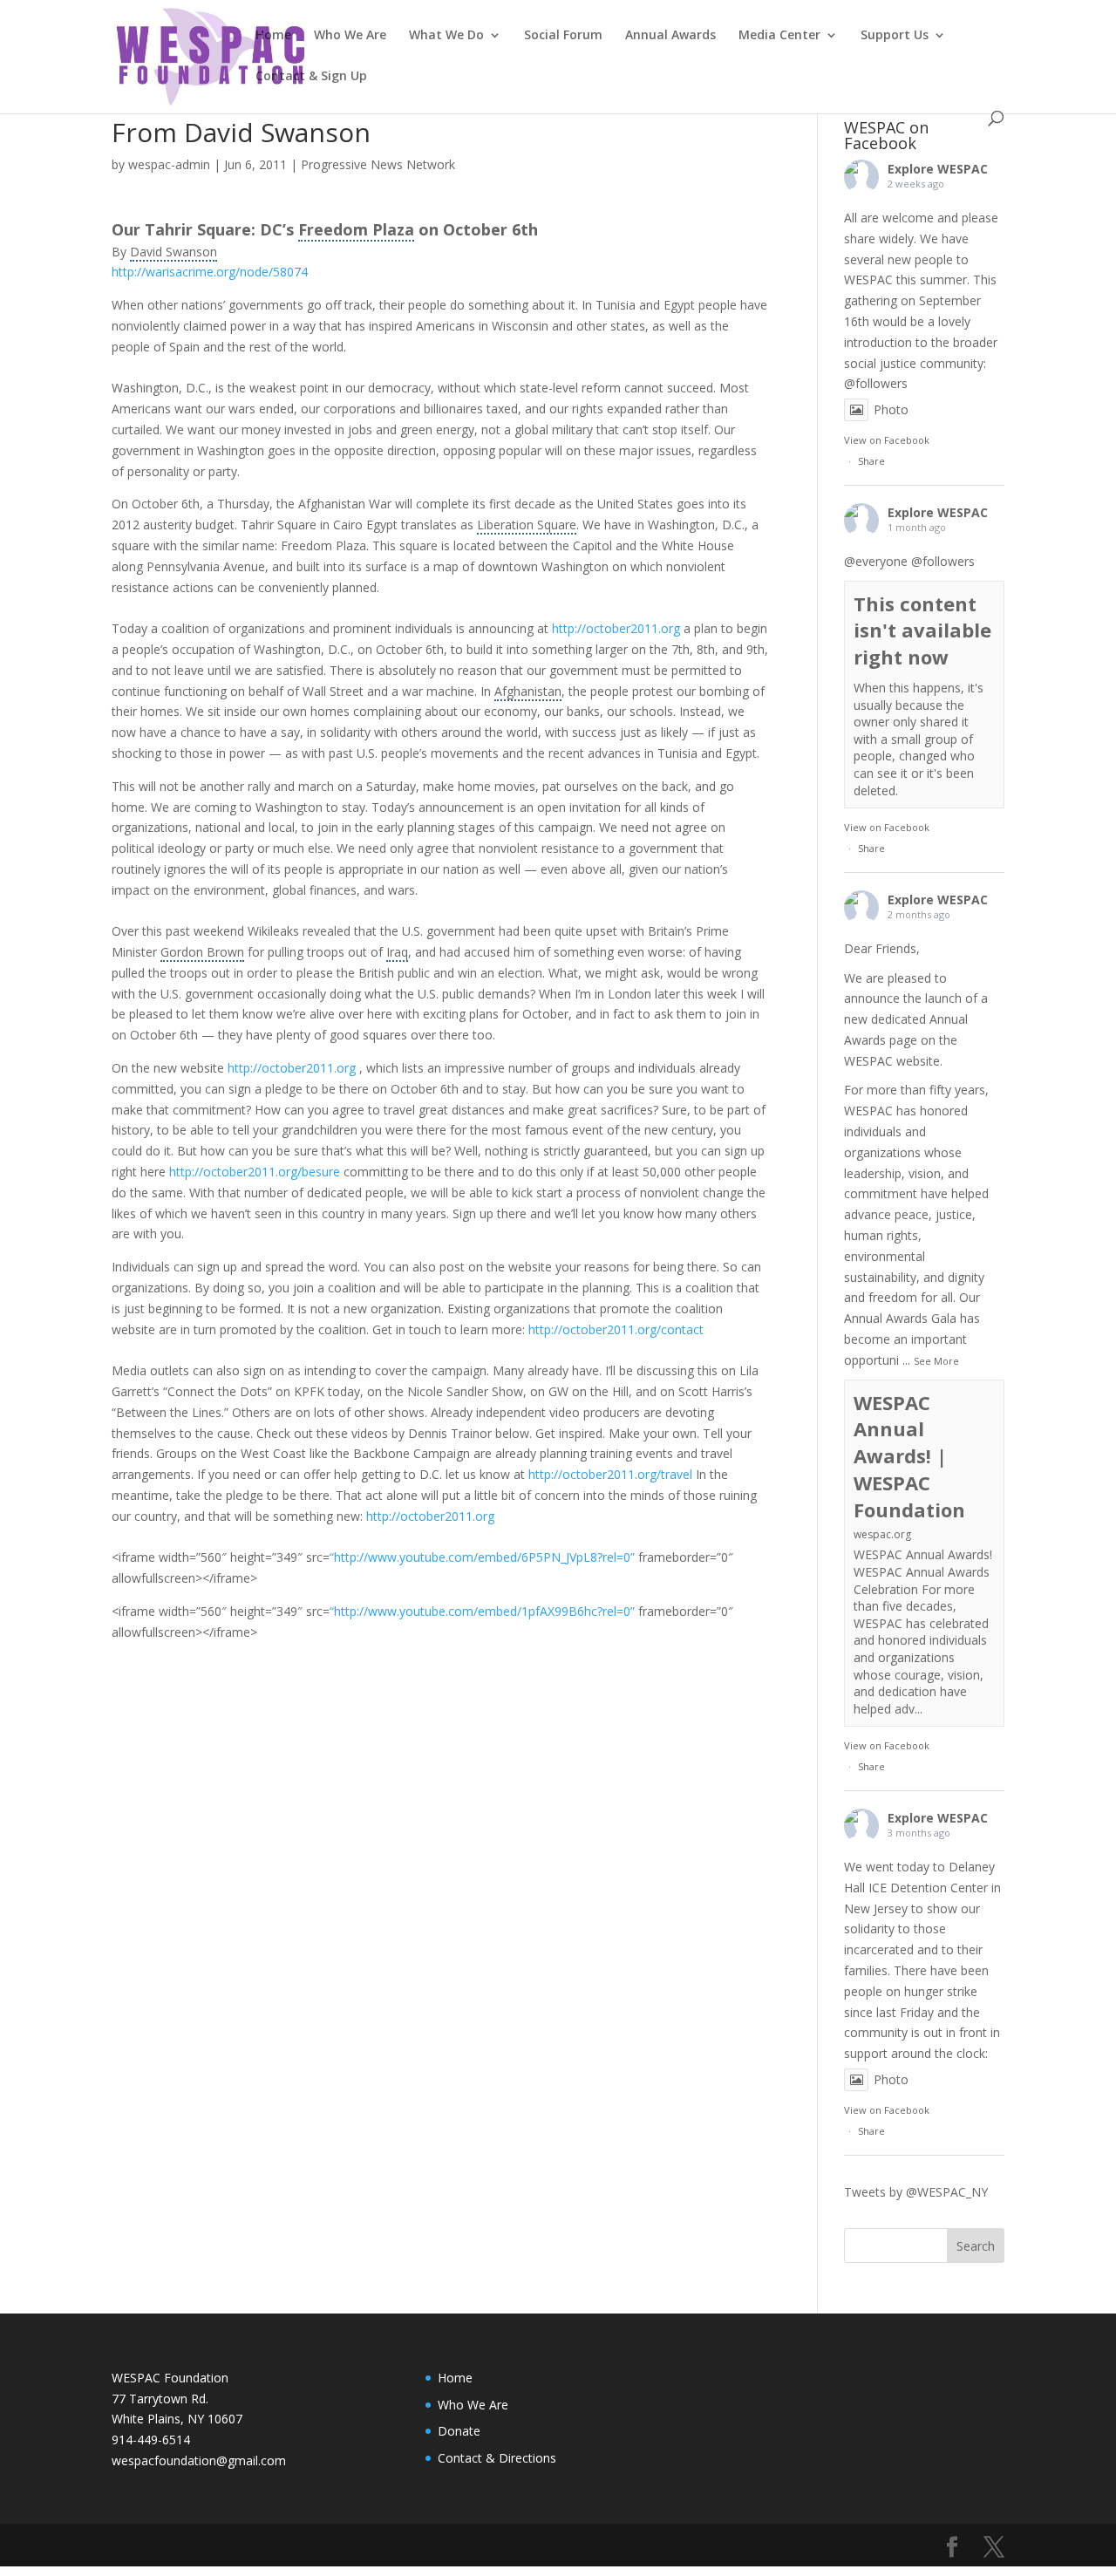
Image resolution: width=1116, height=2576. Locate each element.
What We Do (446, 36)
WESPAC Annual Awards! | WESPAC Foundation (909, 1456)
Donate (459, 2431)
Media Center (779, 36)
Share (871, 461)
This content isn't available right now (922, 630)
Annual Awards (670, 36)
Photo (891, 409)
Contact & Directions (497, 2458)
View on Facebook (887, 440)
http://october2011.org (292, 1068)
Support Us (895, 36)
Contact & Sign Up (311, 77)
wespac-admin (169, 164)
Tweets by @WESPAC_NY (916, 2192)
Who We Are (350, 36)
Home (273, 36)
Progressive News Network (378, 164)
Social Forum (563, 36)
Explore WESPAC (938, 169)
